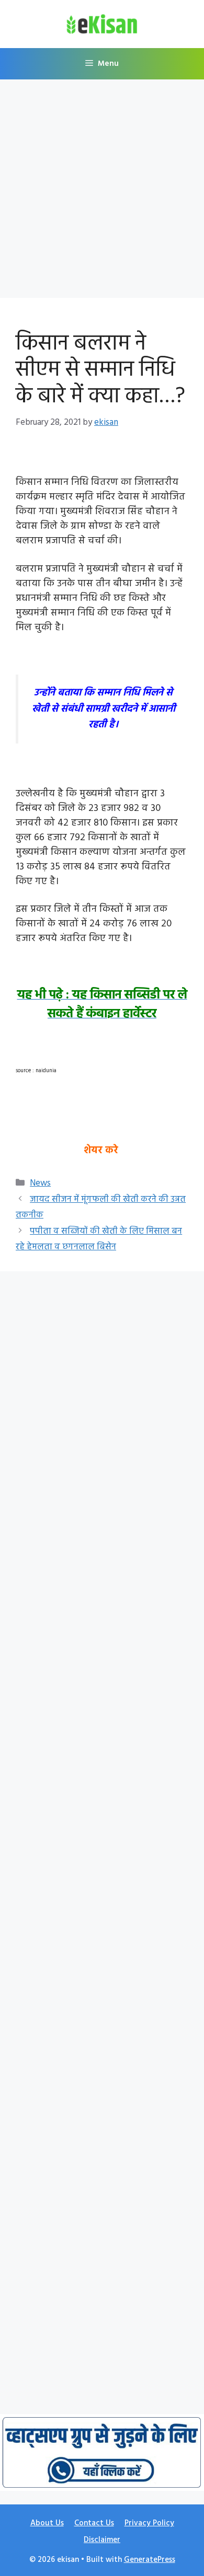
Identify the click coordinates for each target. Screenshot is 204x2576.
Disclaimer (102, 2540)
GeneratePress (150, 2560)
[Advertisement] (102, 192)
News (40, 1183)
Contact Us (94, 2523)
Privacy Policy (149, 2523)
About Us (47, 2523)
